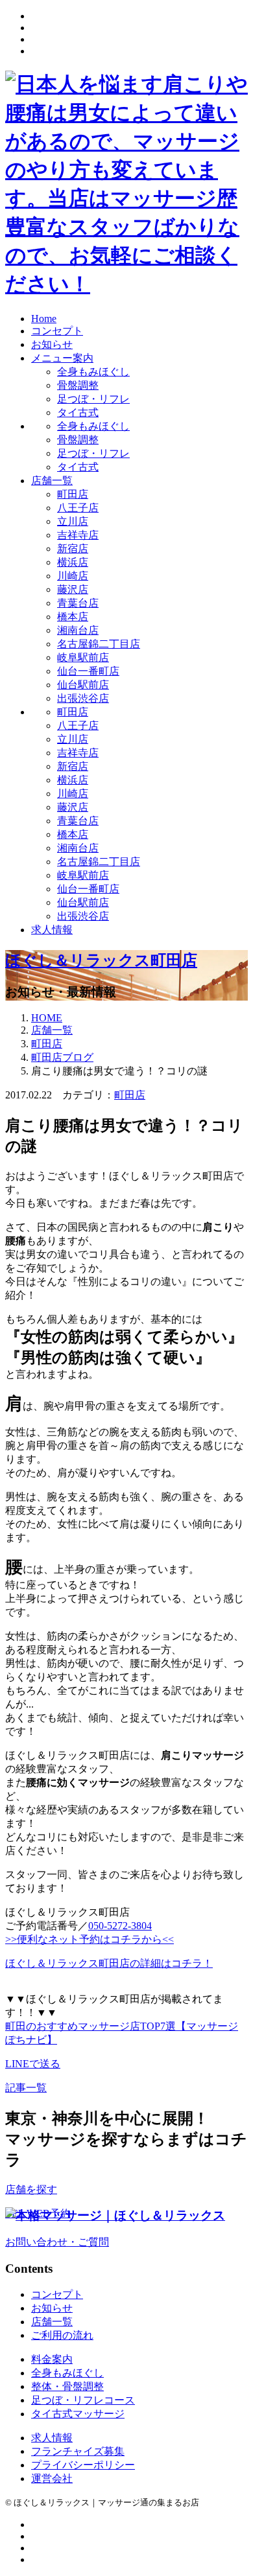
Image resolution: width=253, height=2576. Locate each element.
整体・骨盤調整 (67, 2386)
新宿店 (73, 549)
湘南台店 (78, 630)
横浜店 (73, 562)
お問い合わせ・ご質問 (57, 2242)
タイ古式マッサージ (78, 2414)
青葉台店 (78, 603)
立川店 (73, 521)
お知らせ (52, 344)
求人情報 (52, 930)
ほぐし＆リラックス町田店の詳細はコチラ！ (109, 1963)
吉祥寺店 (78, 535)
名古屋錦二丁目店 (99, 644)
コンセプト (57, 331)
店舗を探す (31, 2189)
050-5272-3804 (120, 1926)
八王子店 (78, 508)
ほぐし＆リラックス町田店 (101, 960)
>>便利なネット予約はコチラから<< (90, 1939)
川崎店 (73, 576)
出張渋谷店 (83, 698)
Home (44, 319)
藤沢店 (73, 589)
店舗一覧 (52, 481)
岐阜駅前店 (83, 657)
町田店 (73, 494)
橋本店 (73, 617)
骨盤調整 (78, 385)
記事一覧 (26, 2088)
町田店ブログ (62, 1057)
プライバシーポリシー (83, 2465)
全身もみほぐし (93, 372)
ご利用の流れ (62, 2335)
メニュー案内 (62, 358)
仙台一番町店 (88, 671)
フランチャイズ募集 (78, 2451)
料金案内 (52, 2359)
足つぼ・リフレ (93, 399)
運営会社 (52, 2478)
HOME (47, 1018)
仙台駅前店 (83, 685)
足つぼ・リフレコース (83, 2400)
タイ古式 (78, 412)
